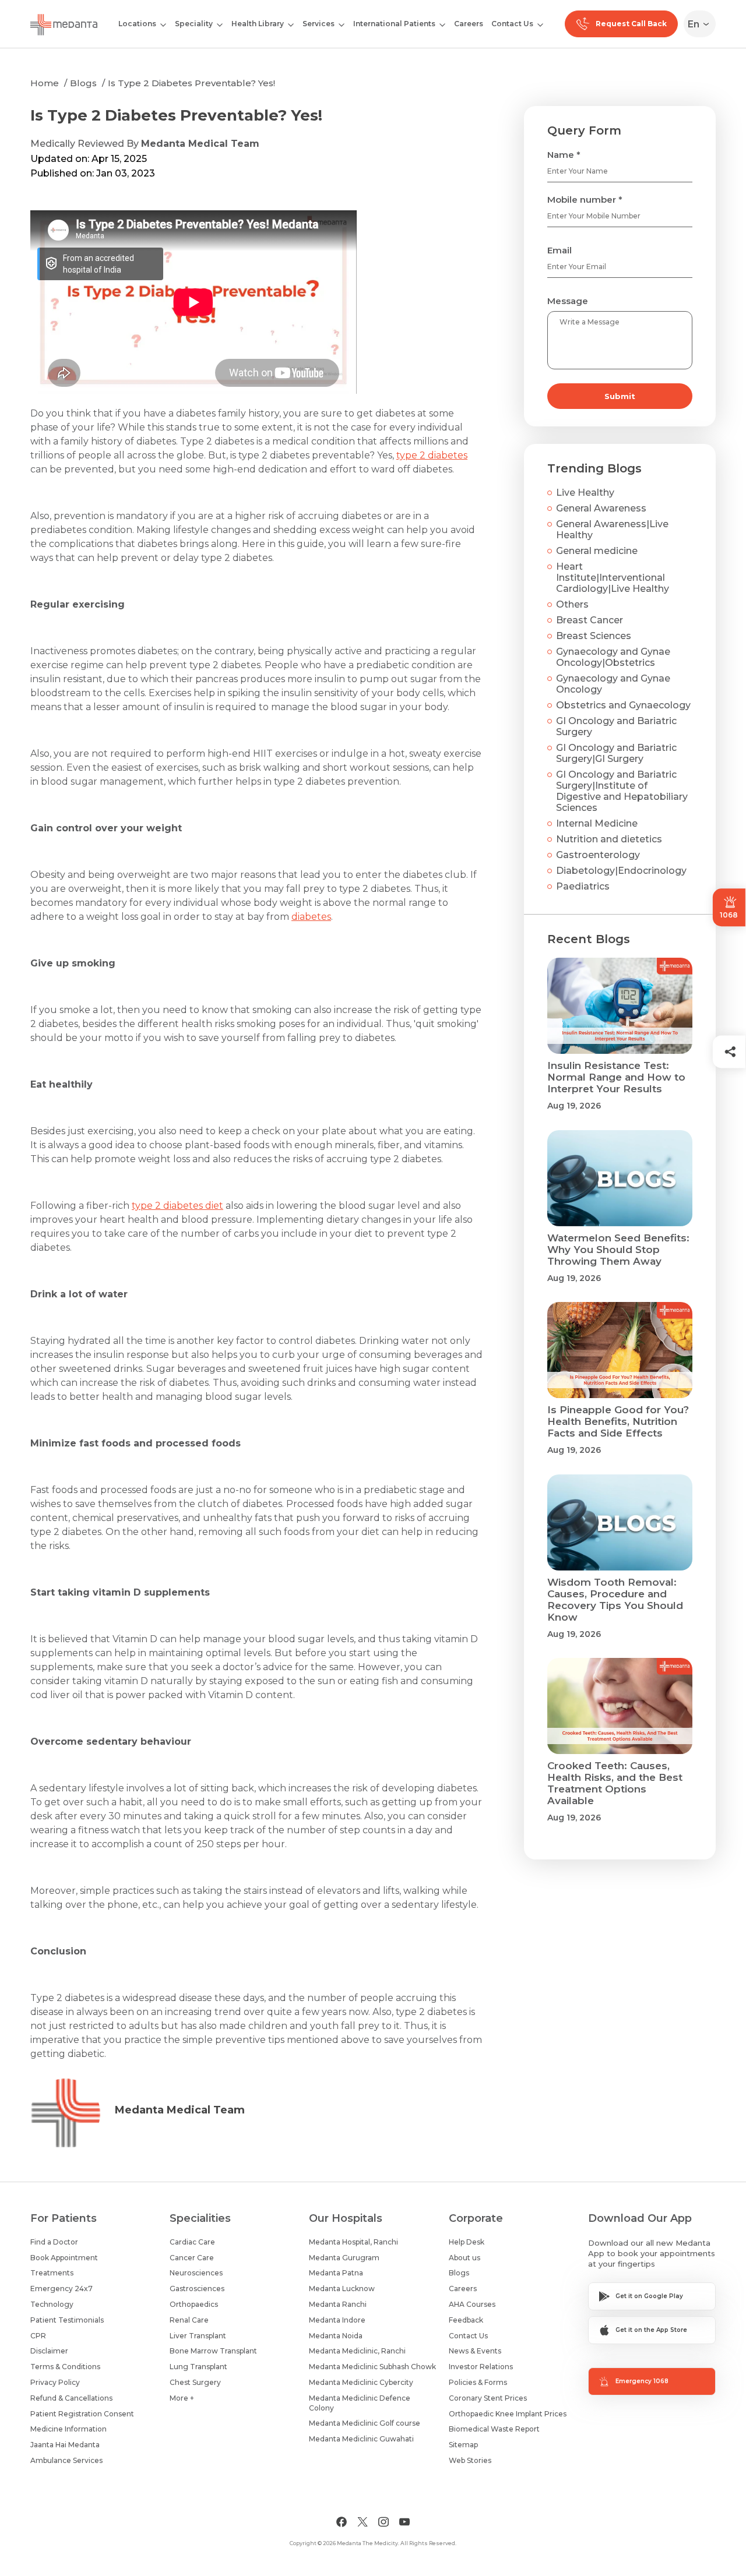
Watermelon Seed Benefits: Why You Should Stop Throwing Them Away (618, 1250)
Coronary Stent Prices (488, 2398)
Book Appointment (64, 2258)
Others (572, 604)
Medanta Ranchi (338, 2304)
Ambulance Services (66, 2460)
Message (568, 301)
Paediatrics (583, 886)
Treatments (52, 2273)
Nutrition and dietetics (609, 839)
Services (319, 24)
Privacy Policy (55, 2382)
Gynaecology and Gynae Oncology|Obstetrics (613, 657)
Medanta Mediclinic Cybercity (361, 2382)
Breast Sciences (594, 636)
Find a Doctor (54, 2242)
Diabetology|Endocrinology (621, 871)
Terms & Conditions (65, 2367)
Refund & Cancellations (71, 2398)
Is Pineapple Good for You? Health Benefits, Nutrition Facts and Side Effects (618, 1421)
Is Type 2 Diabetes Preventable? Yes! (191, 83)
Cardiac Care (192, 2242)
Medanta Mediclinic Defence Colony (360, 2403)
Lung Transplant (198, 2367)
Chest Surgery (195, 2382)
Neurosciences (196, 2273)
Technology (52, 2304)
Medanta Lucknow (342, 2289)
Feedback (466, 2320)
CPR (38, 2336)
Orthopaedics (194, 2304)
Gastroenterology (598, 855)
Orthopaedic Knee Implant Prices (508, 2414)
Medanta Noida (336, 2336)
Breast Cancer (590, 620)
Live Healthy (585, 493)
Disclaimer (49, 2351)
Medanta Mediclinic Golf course (365, 2423)
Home (45, 83)
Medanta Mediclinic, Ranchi (357, 2351)
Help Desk (467, 2242)
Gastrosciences (197, 2289)
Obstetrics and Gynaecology (623, 705)
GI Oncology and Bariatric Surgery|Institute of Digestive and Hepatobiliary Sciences (622, 791)
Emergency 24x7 (61, 2289)
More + (182, 2398)
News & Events (475, 2351)
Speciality (194, 24)
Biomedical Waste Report (494, 2429)
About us (465, 2258)
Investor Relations (481, 2367)
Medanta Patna (336, 2273)
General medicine (597, 551)
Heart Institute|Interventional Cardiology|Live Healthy (613, 578)
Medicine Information (68, 2429)
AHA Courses (472, 2304)
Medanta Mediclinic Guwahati (361, 2439)
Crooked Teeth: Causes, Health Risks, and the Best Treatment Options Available (615, 1783)
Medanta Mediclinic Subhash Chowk (372, 2367)
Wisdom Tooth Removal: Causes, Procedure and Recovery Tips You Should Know (615, 1600)
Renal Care (189, 2320)
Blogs (83, 83)
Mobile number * (585, 200)
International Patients (394, 24)
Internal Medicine (597, 823)
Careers (469, 24)
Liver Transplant (198, 2336)
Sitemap (463, 2445)
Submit (620, 396)
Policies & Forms (478, 2382)
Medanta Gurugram (344, 2258)
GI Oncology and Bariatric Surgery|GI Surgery (616, 753)
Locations (137, 24)
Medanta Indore (337, 2320)
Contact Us (512, 24)
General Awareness (601, 508)
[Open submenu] (220, 24)
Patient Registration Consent (82, 2414)
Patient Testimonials (67, 2320)
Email (559, 250)
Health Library (258, 24)
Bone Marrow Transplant (213, 2351)
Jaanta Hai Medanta (65, 2445)
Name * (564, 155)
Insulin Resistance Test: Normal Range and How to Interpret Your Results (616, 1077)
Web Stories (470, 2460)
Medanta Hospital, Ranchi (353, 2242)
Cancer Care (192, 2258)
